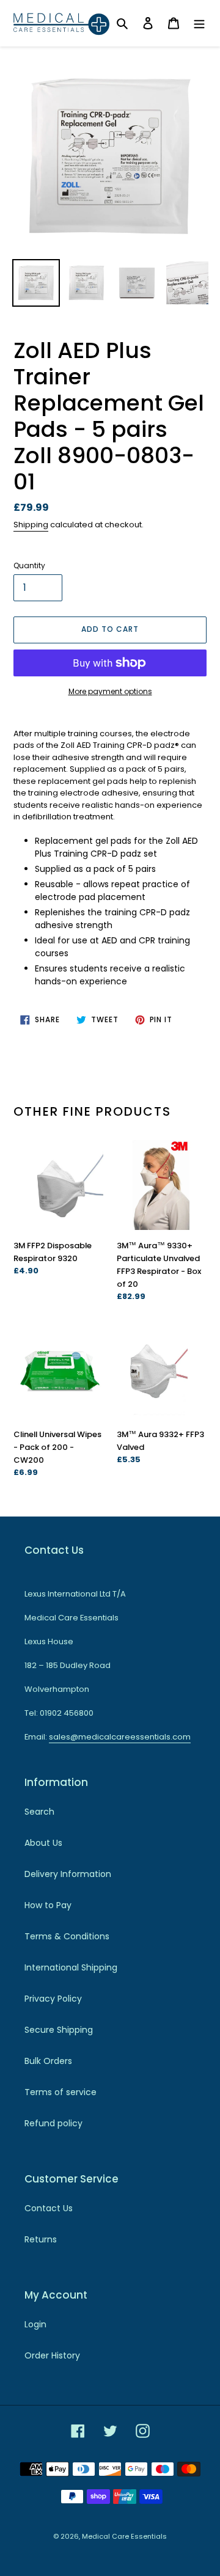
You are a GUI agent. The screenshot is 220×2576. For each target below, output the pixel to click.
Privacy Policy (53, 1999)
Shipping (31, 525)
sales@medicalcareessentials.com (120, 1737)
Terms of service (61, 2092)
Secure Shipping (59, 2030)
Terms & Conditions (67, 1936)
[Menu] (199, 23)
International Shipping (71, 1967)
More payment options (110, 691)
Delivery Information (68, 1874)
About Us (43, 1843)
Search (39, 1812)
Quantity (29, 565)
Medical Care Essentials (124, 2536)
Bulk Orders (48, 2061)
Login (35, 2324)
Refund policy (53, 2123)
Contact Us (49, 2208)
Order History (52, 2355)
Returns (41, 2239)
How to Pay (48, 1905)
